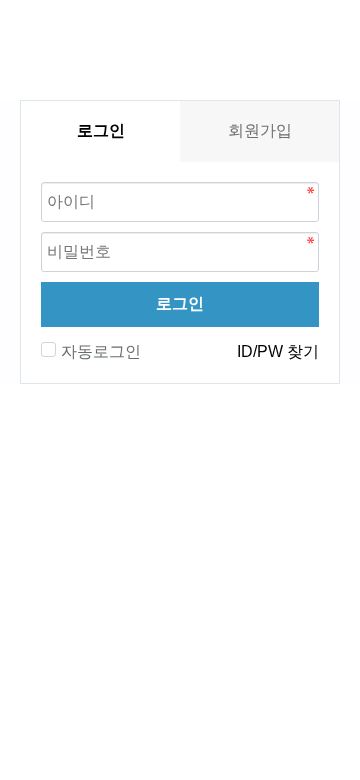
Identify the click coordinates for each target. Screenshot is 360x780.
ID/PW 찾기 (278, 351)
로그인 (180, 303)
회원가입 (260, 130)
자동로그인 (101, 351)
